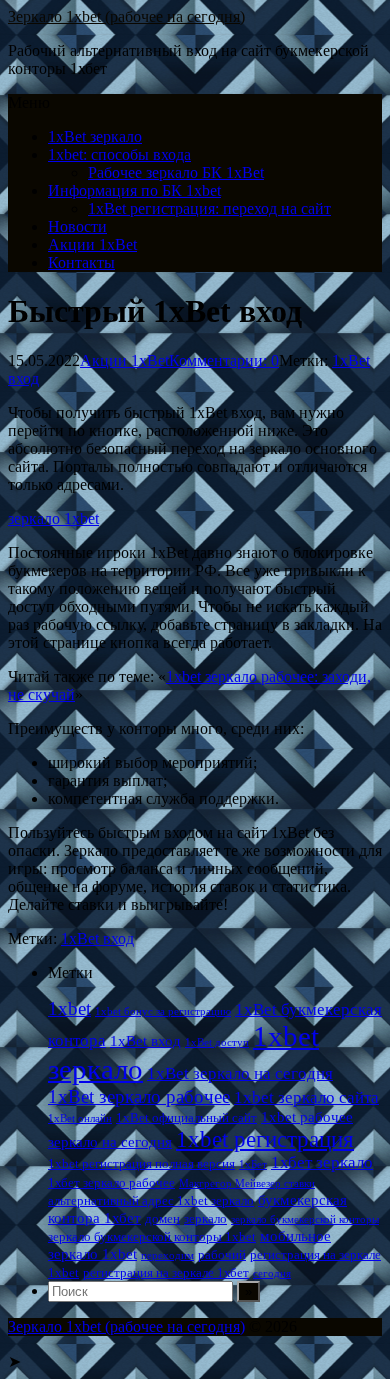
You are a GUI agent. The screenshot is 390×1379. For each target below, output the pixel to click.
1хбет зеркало (322, 1162)
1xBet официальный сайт (186, 1117)
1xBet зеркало (95, 136)
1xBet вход (97, 938)
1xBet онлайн (80, 1118)
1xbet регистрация (265, 1139)
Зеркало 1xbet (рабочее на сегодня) (126, 16)
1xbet (69, 1008)
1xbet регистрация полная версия (141, 1163)
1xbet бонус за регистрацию (163, 1011)
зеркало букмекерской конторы (305, 1219)
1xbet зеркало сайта (306, 1097)
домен (162, 1218)
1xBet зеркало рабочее (139, 1096)
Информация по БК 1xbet (134, 190)
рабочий (222, 1254)
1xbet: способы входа (119, 154)
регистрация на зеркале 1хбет (166, 1272)
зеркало (205, 1218)
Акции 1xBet (92, 244)
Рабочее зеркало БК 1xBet (176, 172)
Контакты (81, 262)
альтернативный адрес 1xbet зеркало (151, 1200)
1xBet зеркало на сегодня (240, 1073)
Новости (77, 226)
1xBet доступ (217, 1042)
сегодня (272, 1273)
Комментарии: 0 (224, 360)
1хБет (253, 1164)
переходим (167, 1255)
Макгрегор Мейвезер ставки (247, 1183)
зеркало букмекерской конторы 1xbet (152, 1236)
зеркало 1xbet (53, 518)
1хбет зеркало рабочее (111, 1182)
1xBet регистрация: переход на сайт (209, 208)
